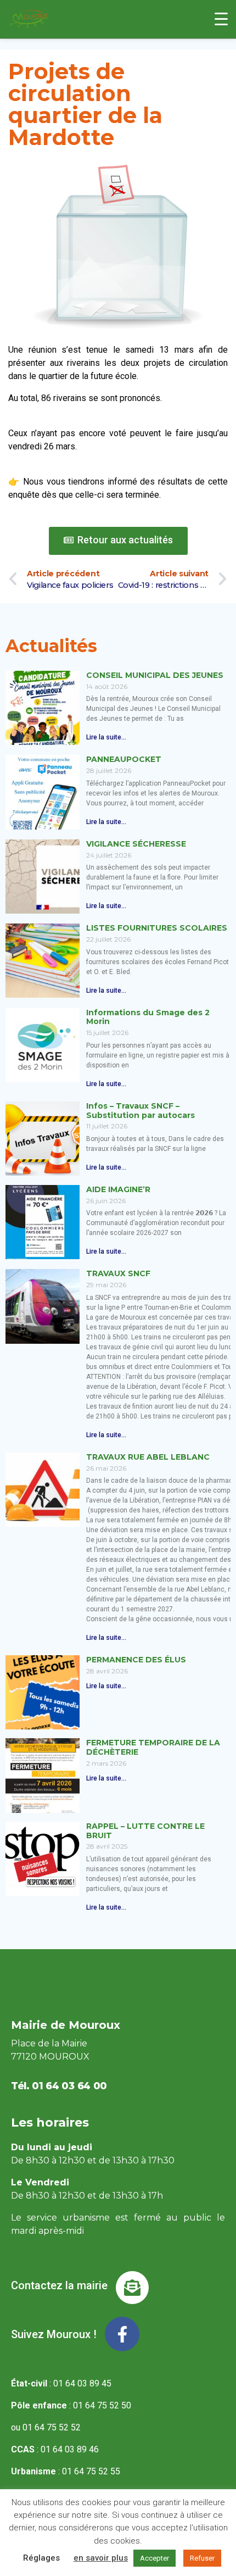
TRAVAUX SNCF (118, 1273)
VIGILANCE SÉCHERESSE (136, 844)
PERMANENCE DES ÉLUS (136, 1660)
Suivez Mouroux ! (54, 2334)
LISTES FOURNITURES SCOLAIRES (157, 928)
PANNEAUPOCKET (124, 759)
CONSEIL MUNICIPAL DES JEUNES (155, 675)
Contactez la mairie (59, 2285)
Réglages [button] (41, 2558)
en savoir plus (101, 2558)
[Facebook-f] (122, 2334)
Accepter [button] (154, 2558)
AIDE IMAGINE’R (118, 1189)
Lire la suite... (106, 737)
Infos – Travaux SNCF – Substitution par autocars (141, 1111)
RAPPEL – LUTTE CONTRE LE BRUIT (145, 1831)
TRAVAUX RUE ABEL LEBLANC (148, 1457)
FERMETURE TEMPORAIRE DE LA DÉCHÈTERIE (153, 1747)
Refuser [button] (202, 2558)
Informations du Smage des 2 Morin (148, 1017)
